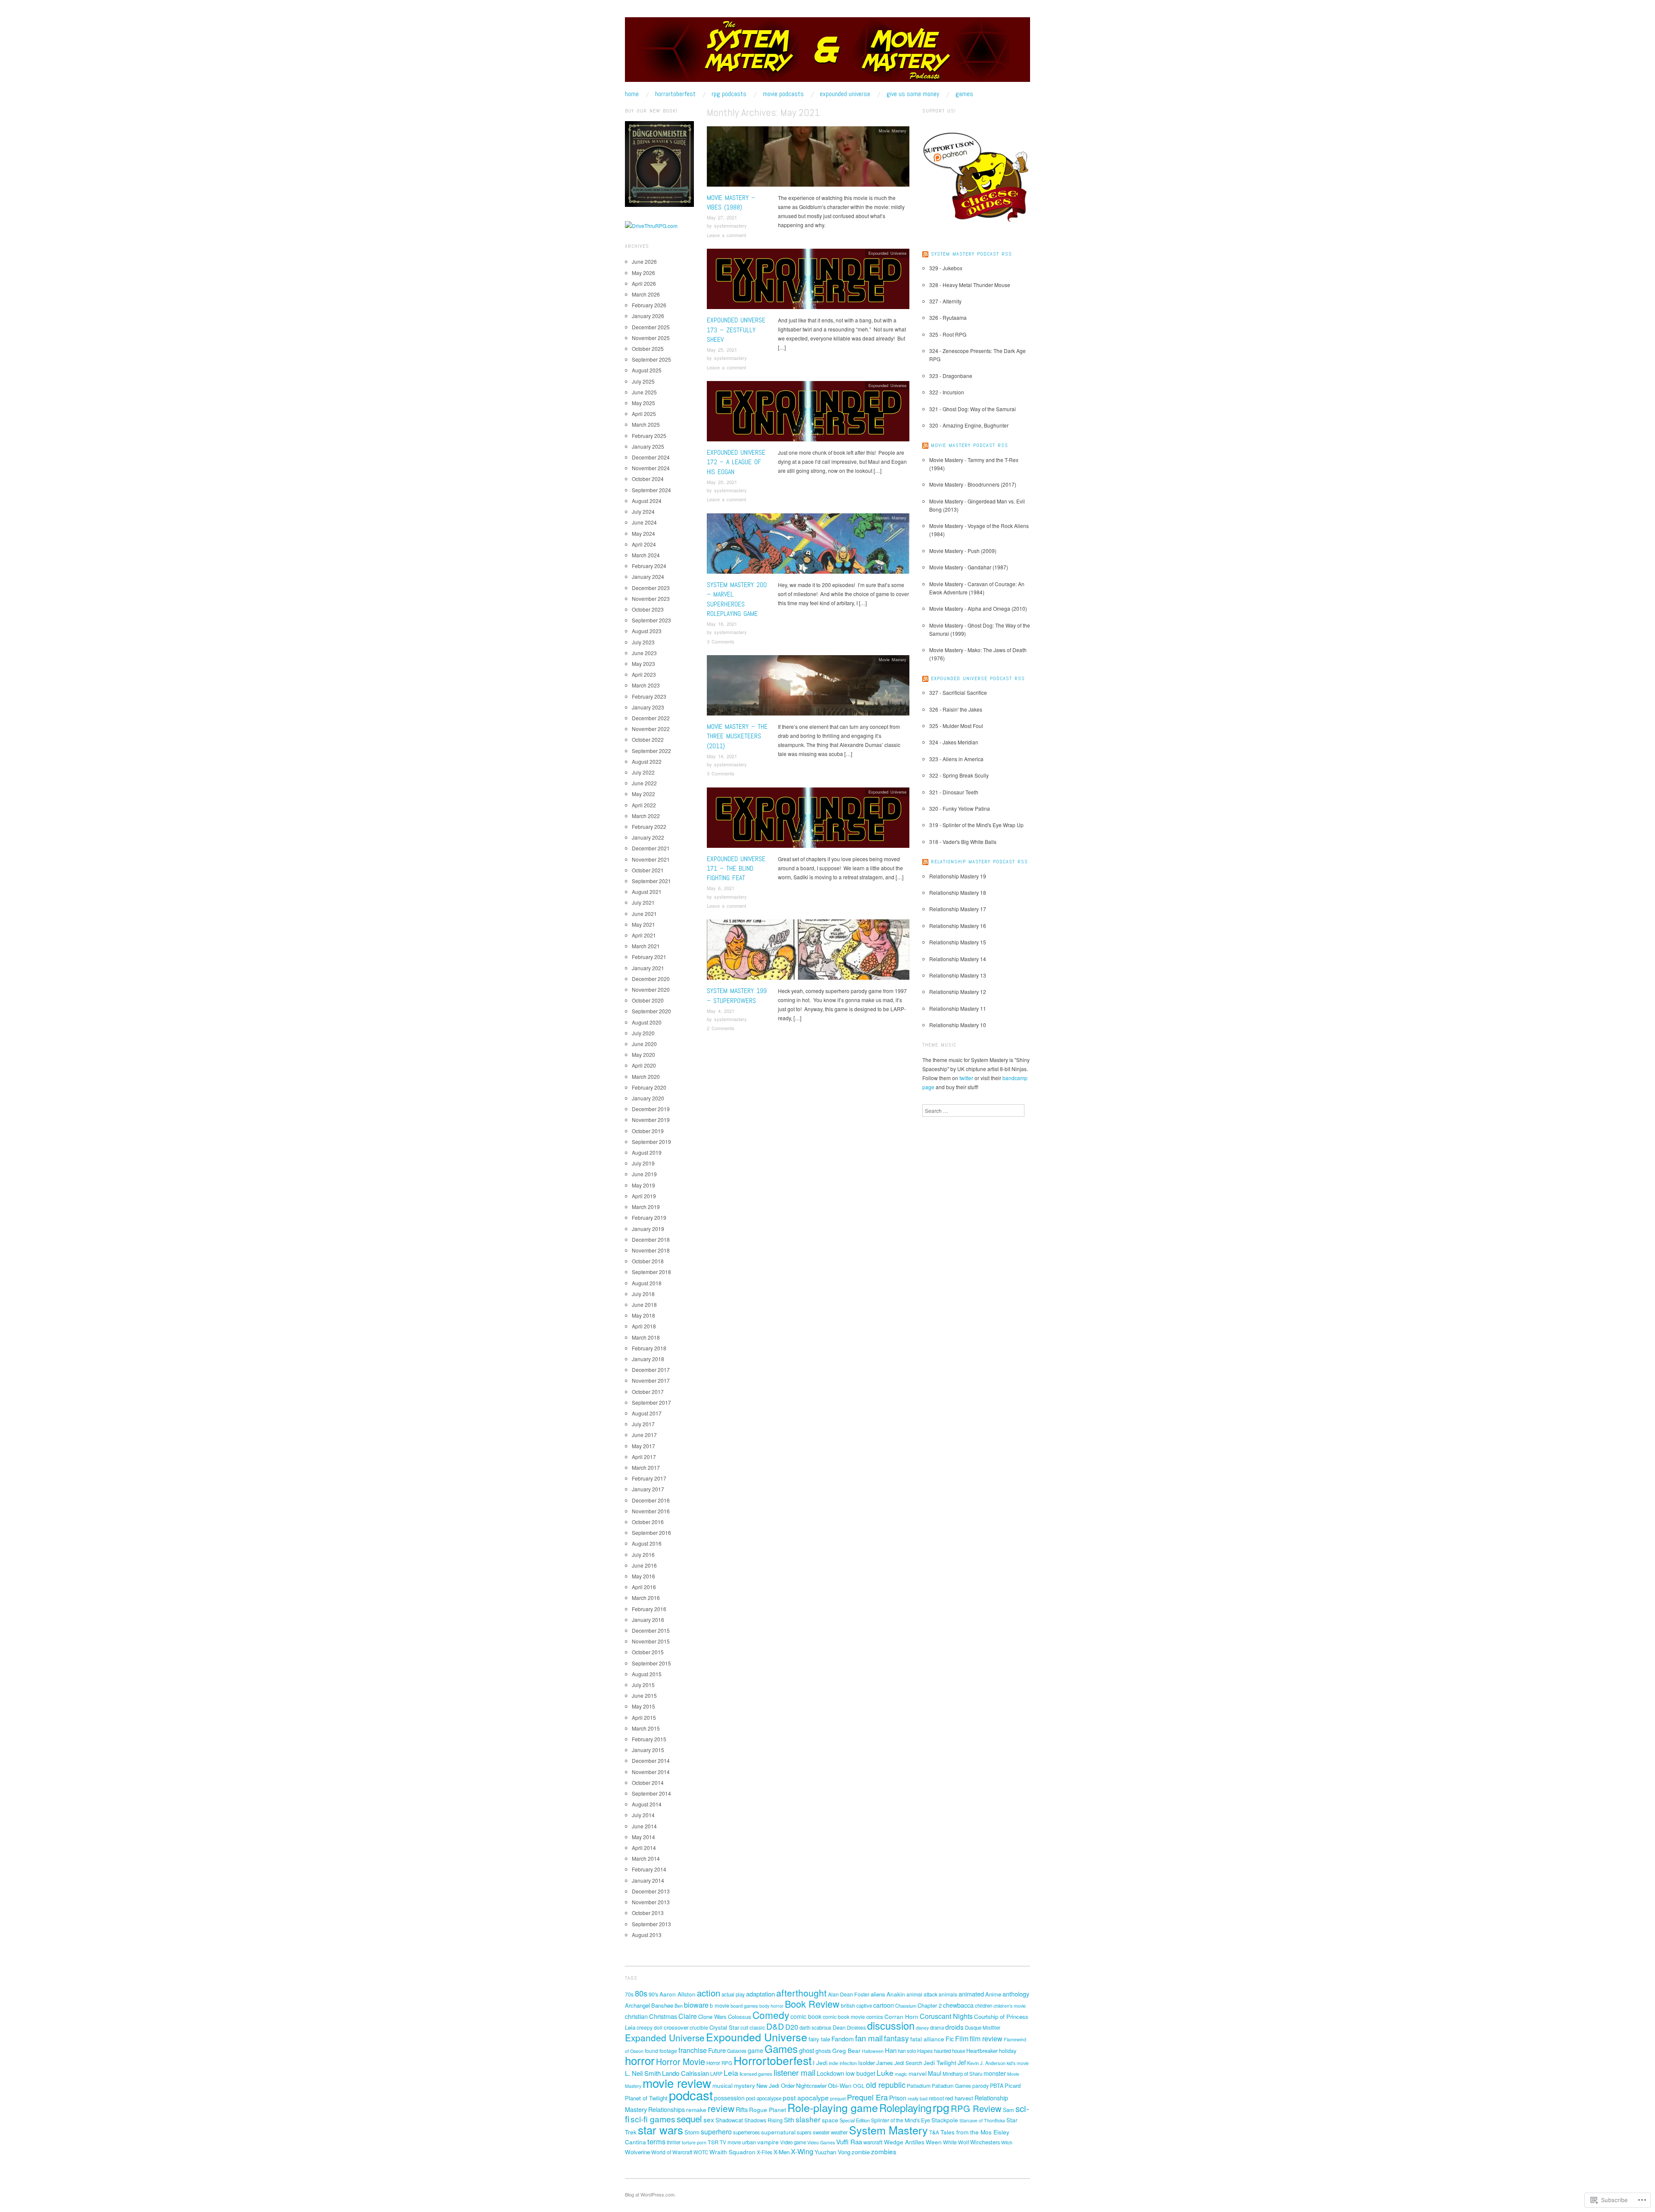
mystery (745, 2085)
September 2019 (651, 1142)
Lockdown (831, 2073)
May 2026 (643, 273)
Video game (793, 2142)
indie (834, 2063)
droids (954, 2027)
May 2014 (643, 1837)
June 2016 (644, 1565)
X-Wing (802, 2151)
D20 (792, 2027)
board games (744, 2006)
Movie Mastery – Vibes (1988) (731, 202)
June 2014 (644, 1826)
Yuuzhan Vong (832, 2152)
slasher (808, 2119)
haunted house (949, 2051)
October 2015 (648, 1652)
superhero (716, 2132)
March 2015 (646, 1728)
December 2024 (651, 457)
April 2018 (644, 1326)
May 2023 (643, 664)
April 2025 (644, 414)
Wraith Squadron (732, 2152)
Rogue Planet (768, 2109)
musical (723, 2085)
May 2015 (643, 1706)
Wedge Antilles (904, 2142)
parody (981, 2085)
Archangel (637, 2005)
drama (937, 2028)
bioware (696, 2005)
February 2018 (649, 1348)
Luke (885, 2073)
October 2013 (648, 1913)
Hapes (925, 2051)
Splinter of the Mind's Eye (901, 2120)
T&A (934, 2132)
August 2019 (647, 1152)
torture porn (694, 2142)
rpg (941, 2107)
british (848, 2005)
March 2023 (646, 685)
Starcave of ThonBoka (982, 2120)
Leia (731, 2073)
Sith (789, 2120)
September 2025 (651, 359)
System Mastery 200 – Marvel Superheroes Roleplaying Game (737, 599)
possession (729, 2098)
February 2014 (649, 1869)
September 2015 (651, 1663)
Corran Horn (901, 2016)
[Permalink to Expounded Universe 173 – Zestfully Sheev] (808, 281)
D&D (775, 2026)
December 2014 (651, 1761)
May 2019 (643, 1185)
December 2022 (651, 718)
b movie (720, 2005)
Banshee (662, 2005)
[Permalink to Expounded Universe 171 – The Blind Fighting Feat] (808, 820)
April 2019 (644, 1196)
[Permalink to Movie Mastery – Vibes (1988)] (808, 159)
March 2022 (646, 816)
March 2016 (646, 1598)
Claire (688, 2016)
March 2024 (646, 555)
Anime (993, 1994)
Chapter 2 (930, 2005)
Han (891, 2050)
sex (709, 2119)
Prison (898, 2098)
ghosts (823, 2051)
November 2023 (651, 598)
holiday (1008, 2051)
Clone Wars (712, 2017)
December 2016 (651, 1500)
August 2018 (647, 1283)
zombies (884, 2151)
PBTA (997, 2085)
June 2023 (644, 653)
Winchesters (985, 2142)
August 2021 (647, 892)
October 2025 (648, 348)
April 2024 (644, 544)
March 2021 (646, 946)
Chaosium (906, 2006)
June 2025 (644, 392)
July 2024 (643, 511)
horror (640, 2060)
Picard (1013, 2085)
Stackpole (945, 2120)
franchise (693, 2050)
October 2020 (648, 1000)
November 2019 (651, 1120)
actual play (733, 1994)
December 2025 (651, 327)
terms (656, 2141)
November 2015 (651, 1641)
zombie (861, 2152)
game (756, 2050)
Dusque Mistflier (983, 2028)
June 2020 (644, 1044)
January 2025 (648, 446)
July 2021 (643, 902)
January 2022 (648, 837)
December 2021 (651, 848)
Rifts (742, 2109)
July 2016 (643, 1554)
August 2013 (647, 1935)
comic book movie (844, 2017)
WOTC (701, 2152)
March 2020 (646, 1076)
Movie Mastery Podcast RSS (970, 445)
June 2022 (644, 783)
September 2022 (651, 751)
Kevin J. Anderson (986, 2063)
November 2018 (651, 1250)
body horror (771, 2006)
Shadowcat (729, 2120)
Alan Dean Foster (849, 1994)
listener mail (795, 2072)
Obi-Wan (840, 2085)
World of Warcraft (672, 2152)
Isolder (867, 2063)
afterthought (801, 1993)
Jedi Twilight (940, 2062)
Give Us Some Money (913, 94)
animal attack (922, 1994)
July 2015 (643, 1685)
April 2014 (644, 1848)
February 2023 (649, 696)
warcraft (873, 2142)
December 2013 (651, 1891)
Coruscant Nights (946, 2016)
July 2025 (643, 381)
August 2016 (647, 1543)
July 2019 (643, 1163)
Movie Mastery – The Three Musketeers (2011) (737, 736)
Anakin (896, 1994)
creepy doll (650, 2027)
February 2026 (649, 305)
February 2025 (649, 436)
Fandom (843, 2039)
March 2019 (646, 1207)
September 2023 (651, 620)
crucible (699, 2027)
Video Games (821, 2142)
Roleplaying (905, 2107)
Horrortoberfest (675, 94)
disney (922, 2028)
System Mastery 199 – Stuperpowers (737, 995)
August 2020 (647, 1022)
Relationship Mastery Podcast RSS (979, 862)
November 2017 (651, 1380)
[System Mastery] (827, 53)
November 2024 (651, 468)
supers (804, 2132)
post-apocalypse (764, 2098)
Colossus (740, 2017)
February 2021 (649, 957)
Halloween (873, 2051)
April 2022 (644, 805)
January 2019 (648, 1229)
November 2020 (651, 989)
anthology (1016, 1994)
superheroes (746, 2132)
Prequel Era (867, 2097)
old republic (886, 2085)
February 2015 (649, 1739)
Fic (950, 2039)
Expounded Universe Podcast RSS (978, 678)
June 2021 (644, 914)
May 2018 (643, 1315)
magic (901, 2074)
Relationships (667, 2109)
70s (629, 1994)
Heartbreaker (982, 2051)
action (709, 1993)
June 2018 (644, 1304)
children (984, 2006)
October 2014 (648, 1782)
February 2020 (649, 1087)
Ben (679, 2006)
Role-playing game (833, 2107)
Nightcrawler (811, 2085)
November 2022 (651, 729)
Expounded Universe (845, 94)
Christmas (663, 2016)
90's (653, 1994)
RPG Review (976, 2108)
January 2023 (648, 707)
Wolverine (637, 2152)
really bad (918, 2098)
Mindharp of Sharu (962, 2074)
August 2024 (647, 501)
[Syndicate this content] (925, 254)
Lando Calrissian (685, 2073)
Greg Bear (846, 2050)
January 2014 (648, 1880)
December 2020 (651, 979)
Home (632, 94)
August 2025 (647, 370)
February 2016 (649, 1609)
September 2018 (651, 1272)
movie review (677, 2083)
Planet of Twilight (646, 2098)
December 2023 (651, 588)
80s (641, 1993)
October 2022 (648, 739)
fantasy (896, 2038)
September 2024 (651, 490)
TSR (713, 2142)
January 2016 (648, 1620)
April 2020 (644, 1065)
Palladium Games (951, 2086)
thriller (674, 2142)
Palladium (919, 2086)
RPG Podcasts (729, 94)
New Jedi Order (776, 2085)
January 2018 (648, 1359)
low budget (860, 2073)
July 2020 (643, 1033)
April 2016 (644, 1587)
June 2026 (644, 261)
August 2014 (647, 1804)
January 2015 (648, 1750)
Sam (1009, 2110)
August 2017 (647, 1413)
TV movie (730, 2142)
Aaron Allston (678, 1994)
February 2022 (649, 826)
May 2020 (643, 1054)
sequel (689, 2118)
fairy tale (819, 2039)
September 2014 (651, 1793)
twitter (966, 1078)
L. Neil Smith (643, 2073)
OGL (859, 2086)
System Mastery (891, 518)
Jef (962, 2062)
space (830, 2120)
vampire (768, 2142)
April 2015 (644, 1717)
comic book (806, 2016)
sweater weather (830, 2132)
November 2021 (651, 859)
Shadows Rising (763, 2120)
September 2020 (651, 1011)
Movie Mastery (893, 131)
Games (964, 94)
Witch (1007, 2142)
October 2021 (648, 870)
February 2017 (649, 1478)
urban (749, 2142)
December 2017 (651, 1370)
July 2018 (643, 1294)
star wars (660, 2129)
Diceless (856, 2028)
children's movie (1010, 2006)
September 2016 (651, 1532)
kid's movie (1018, 2063)
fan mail (869, 2038)
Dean (839, 2027)
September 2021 (651, 881)
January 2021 (648, 968)
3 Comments (721, 641)
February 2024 (649, 566)
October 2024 (648, 479)
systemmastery (731, 225)
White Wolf (956, 2142)
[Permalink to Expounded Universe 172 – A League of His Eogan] (808, 414)
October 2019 (648, 1131)
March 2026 (646, 294)
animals (948, 1994)
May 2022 (643, 794)
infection (848, 2063)
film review (986, 2039)
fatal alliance (927, 2039)
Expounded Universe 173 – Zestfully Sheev (736, 330)
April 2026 (644, 283)
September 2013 (651, 1924)
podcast (691, 2095)
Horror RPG (719, 2063)
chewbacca (958, 2005)
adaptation (760, 1994)
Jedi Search (908, 2063)
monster (995, 2073)
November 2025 (651, 338)
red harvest (959, 2098)
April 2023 (644, 674)
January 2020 (648, 1098)
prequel (838, 2098)
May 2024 (643, 533)
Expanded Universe (665, 2037)
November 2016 (651, 1511)
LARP (716, 2074)
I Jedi (820, 2062)
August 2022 (647, 761)
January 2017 (648, 1489)
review (721, 2108)
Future (717, 2050)
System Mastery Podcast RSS (971, 254)
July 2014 (643, 1815)
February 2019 (649, 1217)
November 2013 (651, 1902)
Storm (692, 2132)
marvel (918, 2073)
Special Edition (855, 2120)
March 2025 (646, 424)
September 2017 (651, 1402)
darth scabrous (815, 2028)
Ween (934, 2142)
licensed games (756, 2074)
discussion (891, 2025)
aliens (878, 1994)
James (885, 2063)
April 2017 (644, 1457)
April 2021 (644, 935)
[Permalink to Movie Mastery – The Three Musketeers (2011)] (808, 688)
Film (962, 2039)
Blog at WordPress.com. (650, 2194)
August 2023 (647, 631)
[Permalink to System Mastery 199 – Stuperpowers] (808, 952)
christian (636, 2016)
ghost (807, 2050)
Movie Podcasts (783, 94)
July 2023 (643, 642)
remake (696, 2109)
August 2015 (647, 1674)
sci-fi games (653, 2119)
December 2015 (651, 1630)
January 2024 (648, 576)
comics (875, 2017)
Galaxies (737, 2051)
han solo (907, 2051)
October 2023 (648, 609)
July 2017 (643, 1424)
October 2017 (648, 1392)
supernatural (778, 2132)
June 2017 (644, 1435)
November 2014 (651, 1772)
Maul (935, 2073)
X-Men (782, 2152)
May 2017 (643, 1446)
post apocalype (806, 2097)
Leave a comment (726, 235)
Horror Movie (681, 2061)
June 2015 (644, 1695)
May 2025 (643, 403)
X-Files (765, 2152)
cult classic (753, 2028)
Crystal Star (724, 2027)
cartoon (884, 2005)
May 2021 (643, 924)
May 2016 (643, 1576)
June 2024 (644, 522)
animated (971, 1994)
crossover (676, 2027)
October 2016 (648, 1522)
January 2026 (648, 316)
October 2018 (648, 1261)
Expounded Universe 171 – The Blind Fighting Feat (736, 869)
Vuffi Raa (849, 2141)
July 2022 (643, 772)
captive (864, 2006)
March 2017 (646, 1467)
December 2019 (651, 1109)
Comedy (771, 2015)
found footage (661, 2051)
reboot (936, 2098)
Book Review (812, 2004)
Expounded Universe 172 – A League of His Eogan (736, 462)
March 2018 (646, 1337)
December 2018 (651, 1239)
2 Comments (721, 1028)
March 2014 (646, 1858)
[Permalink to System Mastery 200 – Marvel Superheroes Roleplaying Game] (808, 545)
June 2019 (644, 1174)
